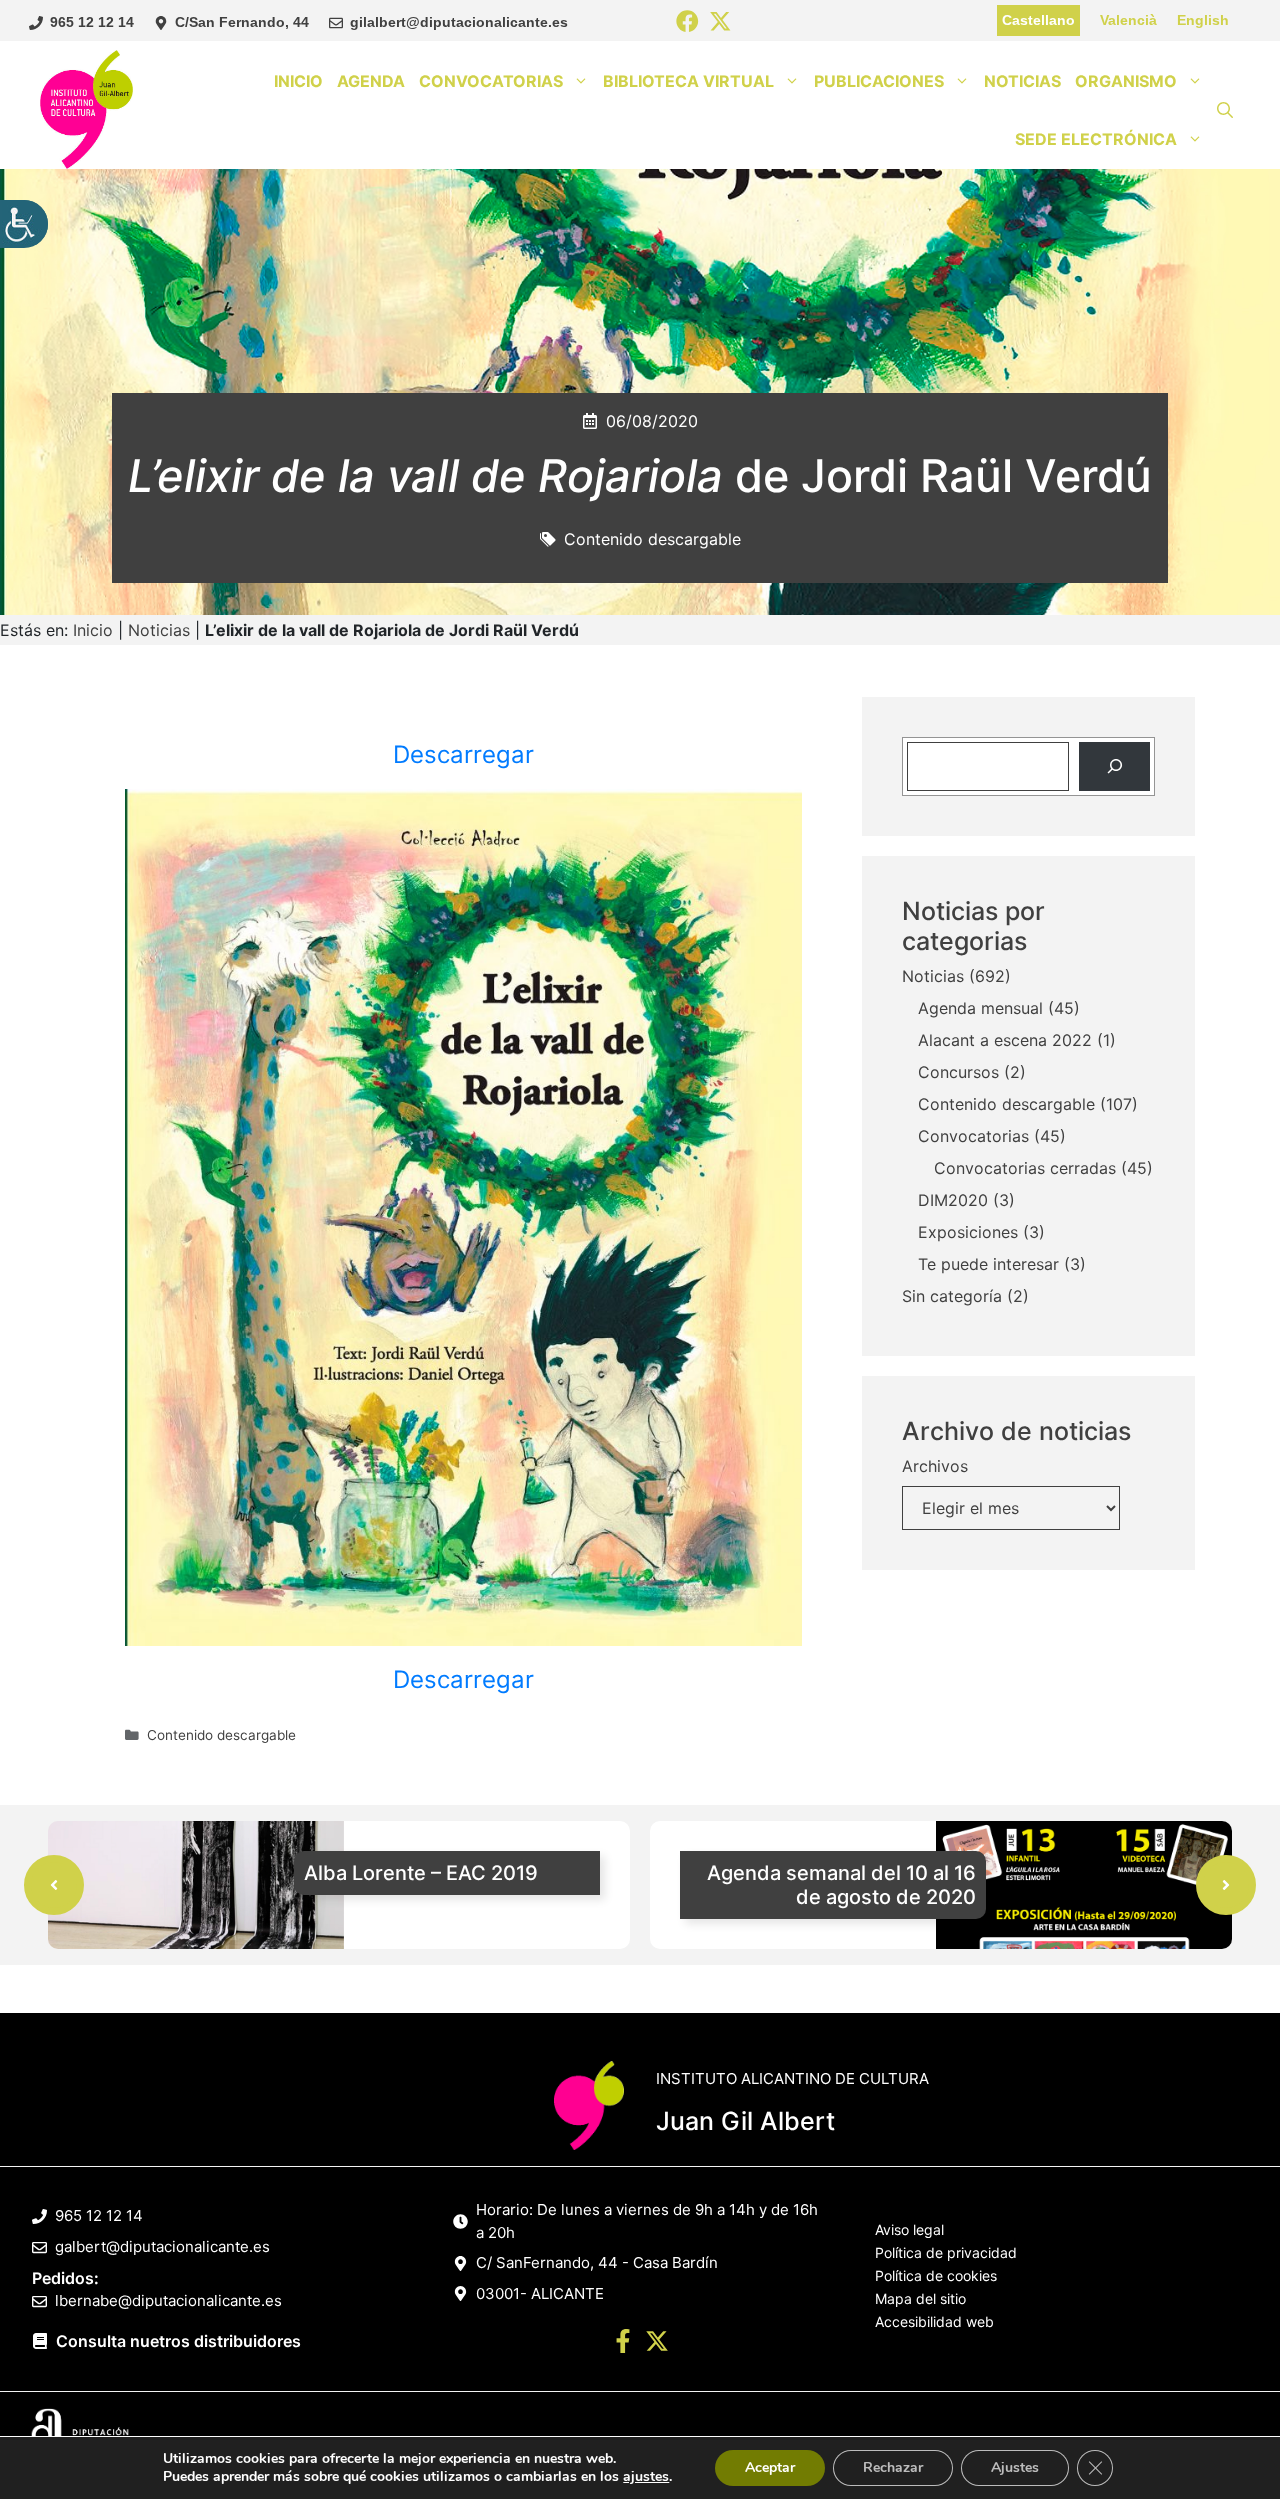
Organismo (1126, 81)
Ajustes (1015, 2467)
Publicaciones (879, 81)
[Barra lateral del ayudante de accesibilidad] (24, 224)
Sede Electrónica (1096, 139)
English (1203, 20)
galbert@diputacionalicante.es (162, 2246)
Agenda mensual (980, 1008)
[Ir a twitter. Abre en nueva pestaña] (657, 2344)
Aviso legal (909, 2229)
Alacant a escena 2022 (1005, 1040)
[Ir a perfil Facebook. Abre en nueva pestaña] (623, 2344)
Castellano (1038, 20)
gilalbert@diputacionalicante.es (459, 22)
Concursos (958, 1072)
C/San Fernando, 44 (242, 22)
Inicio (298, 81)
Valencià (1128, 20)
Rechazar (893, 2467)
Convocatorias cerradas (1025, 1168)
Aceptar (770, 2467)
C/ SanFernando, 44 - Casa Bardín (597, 2262)
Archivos (935, 1466)
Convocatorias (491, 81)
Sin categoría (952, 1296)
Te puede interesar (988, 1264)
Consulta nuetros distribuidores (178, 2341)
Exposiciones (968, 1232)
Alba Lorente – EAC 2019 (421, 1873)
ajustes (646, 2477)
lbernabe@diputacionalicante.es (168, 2300)
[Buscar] (1114, 766)
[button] (1225, 110)
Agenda (371, 81)
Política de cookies (936, 2275)
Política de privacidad (946, 2252)
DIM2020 (953, 1200)
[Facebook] (687, 22)
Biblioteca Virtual (688, 81)
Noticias (1022, 81)
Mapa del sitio (920, 2298)
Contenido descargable (652, 539)
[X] (720, 22)
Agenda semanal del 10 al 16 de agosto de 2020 (841, 1885)
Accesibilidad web (934, 2321)
